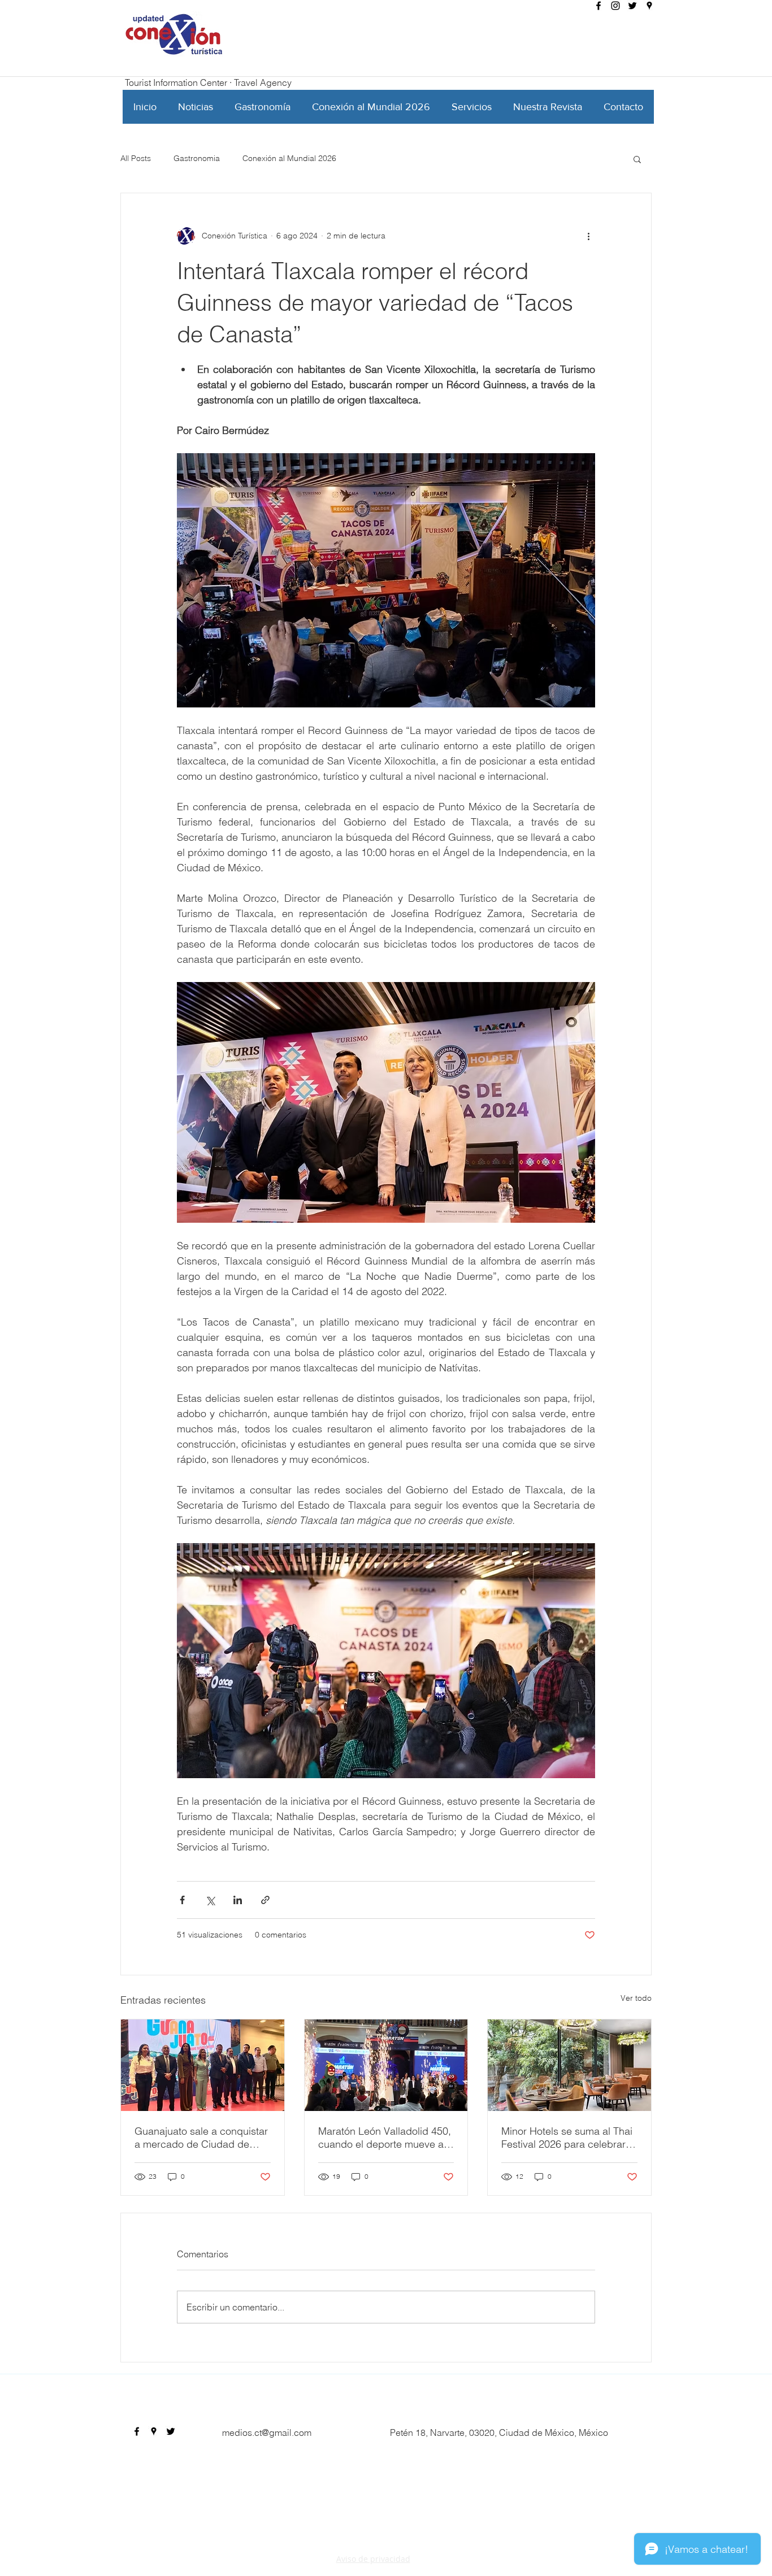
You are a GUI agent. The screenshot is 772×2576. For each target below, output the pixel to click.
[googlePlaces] (649, 6)
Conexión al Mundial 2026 (289, 158)
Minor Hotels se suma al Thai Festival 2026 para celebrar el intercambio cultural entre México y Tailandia (569, 2138)
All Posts (136, 158)
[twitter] (632, 6)
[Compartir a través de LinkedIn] (238, 1900)
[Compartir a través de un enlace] (265, 1900)
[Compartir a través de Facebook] (182, 1900)
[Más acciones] (588, 236)
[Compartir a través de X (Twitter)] (210, 1900)
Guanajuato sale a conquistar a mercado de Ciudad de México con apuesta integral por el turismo (201, 2138)
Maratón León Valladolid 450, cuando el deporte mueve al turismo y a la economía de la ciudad (385, 2138)
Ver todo (636, 1998)
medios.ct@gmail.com (267, 2432)
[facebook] (598, 6)
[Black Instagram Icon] (615, 6)
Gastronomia (197, 158)
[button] (637, 159)
